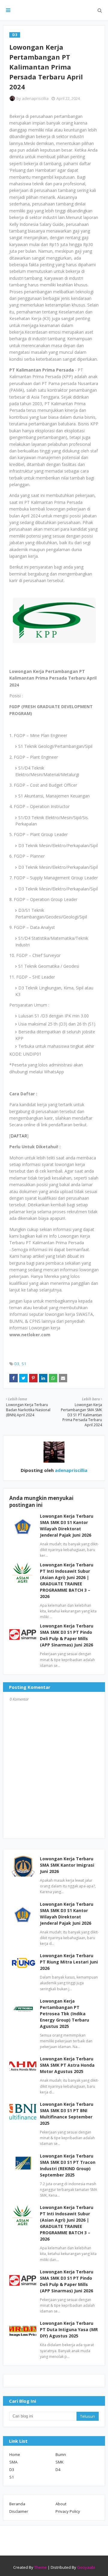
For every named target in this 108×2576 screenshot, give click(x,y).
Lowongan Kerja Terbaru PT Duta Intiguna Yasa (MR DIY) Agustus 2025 (69, 2329)
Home (15, 2454)
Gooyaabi (86, 2567)
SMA (13, 2462)
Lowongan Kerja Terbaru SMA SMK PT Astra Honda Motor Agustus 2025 (67, 2065)
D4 (58, 2470)
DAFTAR (19, 1136)
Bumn (61, 2454)
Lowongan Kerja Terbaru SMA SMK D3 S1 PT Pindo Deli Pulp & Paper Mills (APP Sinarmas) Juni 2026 (67, 2281)
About (61, 2504)
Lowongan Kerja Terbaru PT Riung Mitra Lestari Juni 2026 (69, 1962)
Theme (40, 2567)
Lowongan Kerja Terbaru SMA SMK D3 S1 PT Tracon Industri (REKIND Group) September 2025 (68, 2165)
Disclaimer (19, 2511)
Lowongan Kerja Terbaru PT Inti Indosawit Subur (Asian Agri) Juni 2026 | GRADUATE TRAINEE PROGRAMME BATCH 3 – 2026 (67, 2223)
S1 (24, 1364)
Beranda (17, 2504)
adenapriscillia (35, 98)
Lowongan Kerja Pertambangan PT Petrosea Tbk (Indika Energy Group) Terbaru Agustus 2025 (64, 2014)
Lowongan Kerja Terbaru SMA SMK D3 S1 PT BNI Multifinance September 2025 (67, 2114)
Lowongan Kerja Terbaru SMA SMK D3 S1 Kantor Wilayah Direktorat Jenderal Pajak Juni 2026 (67, 1914)
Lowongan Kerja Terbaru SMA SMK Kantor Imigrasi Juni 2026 (67, 1865)
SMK (60, 2462)
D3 (17, 1364)
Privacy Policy (68, 2511)
